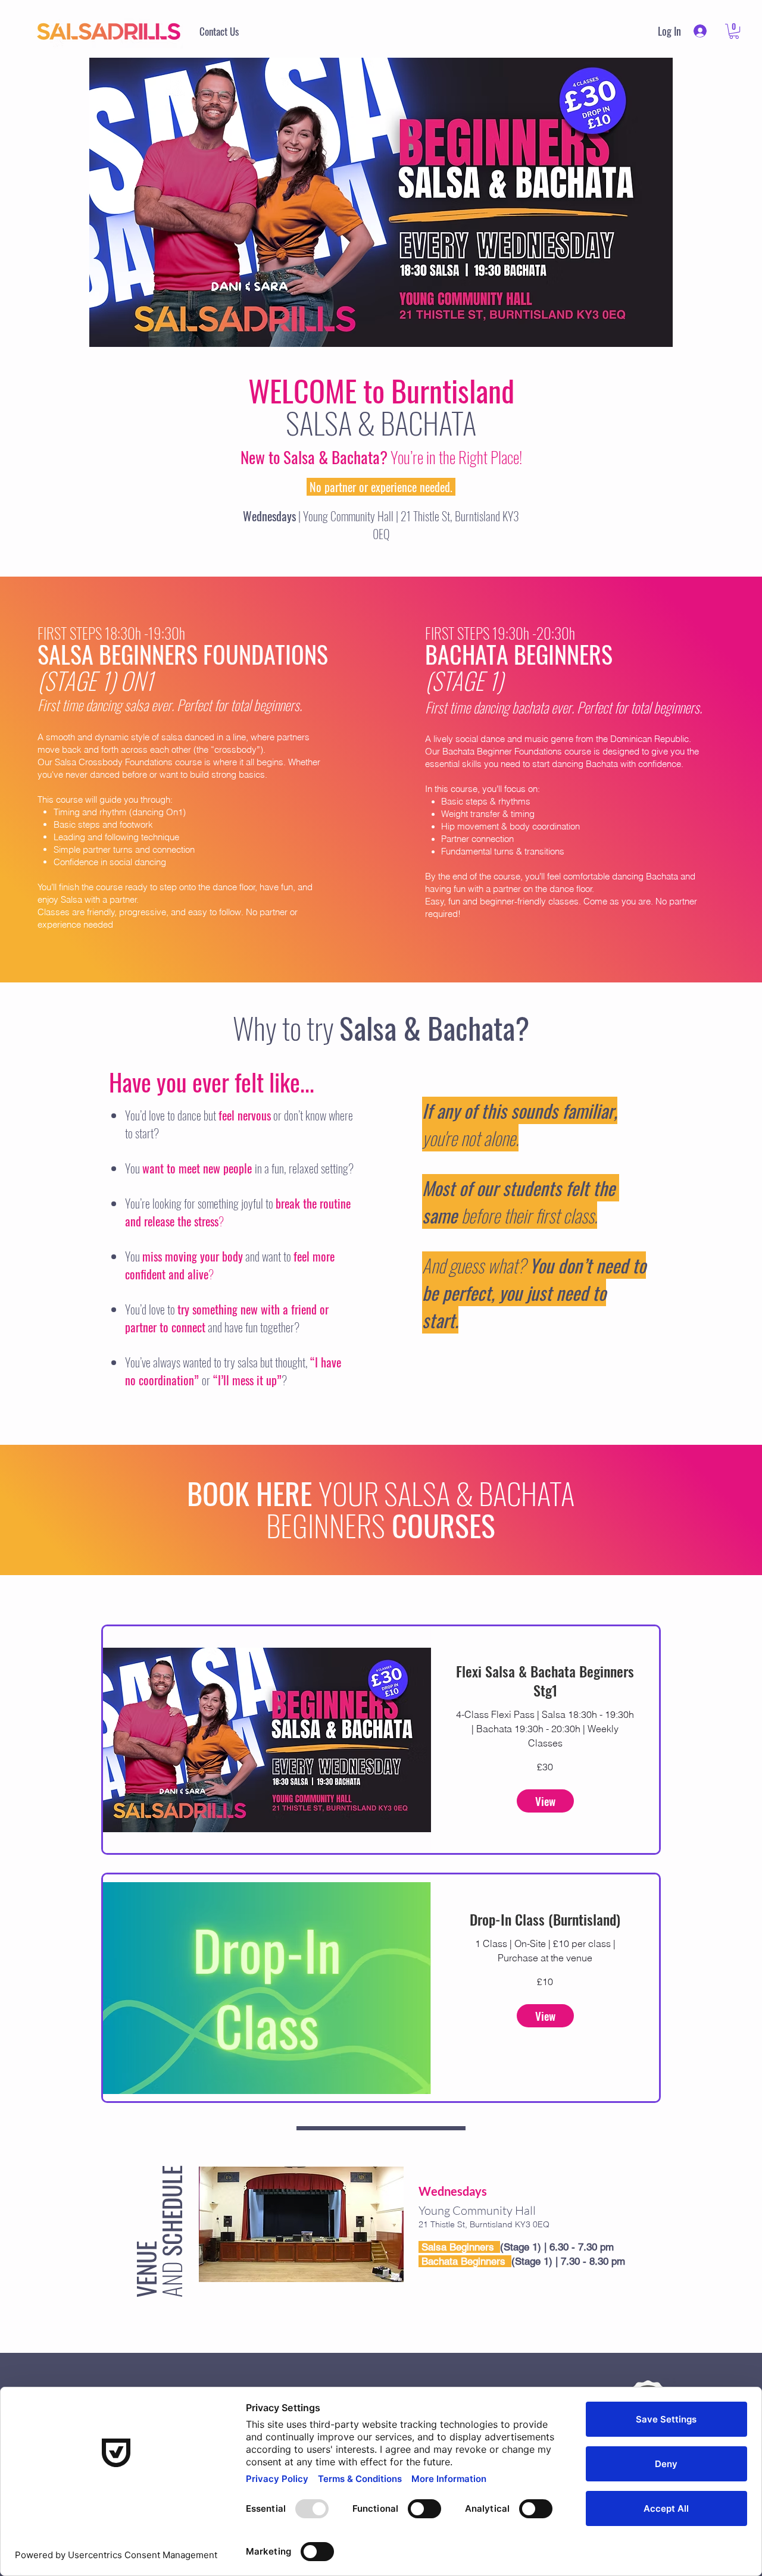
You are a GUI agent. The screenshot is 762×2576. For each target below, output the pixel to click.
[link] (734, 31)
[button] (545, 1801)
